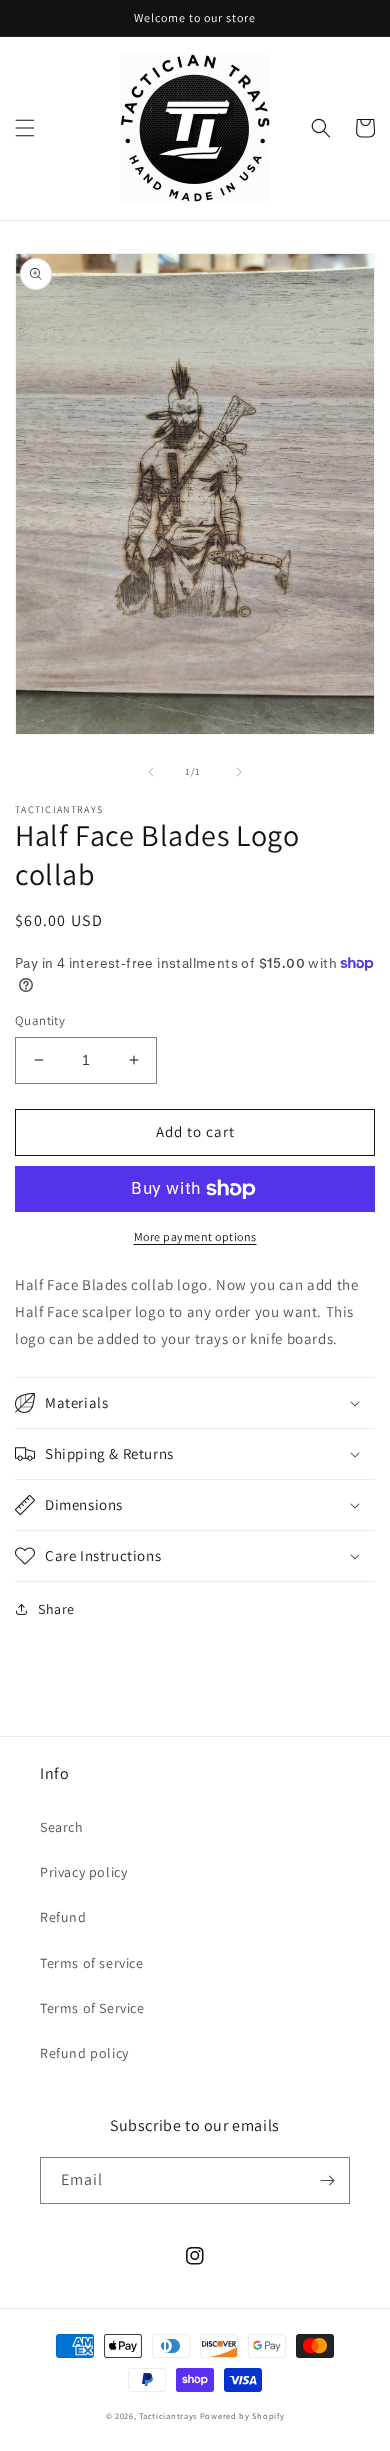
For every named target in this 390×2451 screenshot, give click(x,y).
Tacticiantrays (168, 2415)
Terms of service (92, 1963)
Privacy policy (83, 1872)
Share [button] (56, 1609)
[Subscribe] (327, 2180)
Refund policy (84, 2053)
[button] (25, 128)
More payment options (195, 1236)
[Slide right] (239, 772)
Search (62, 1827)
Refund (63, 1917)
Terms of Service (92, 2008)
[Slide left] (151, 772)
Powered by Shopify (242, 2415)
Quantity (40, 1020)
